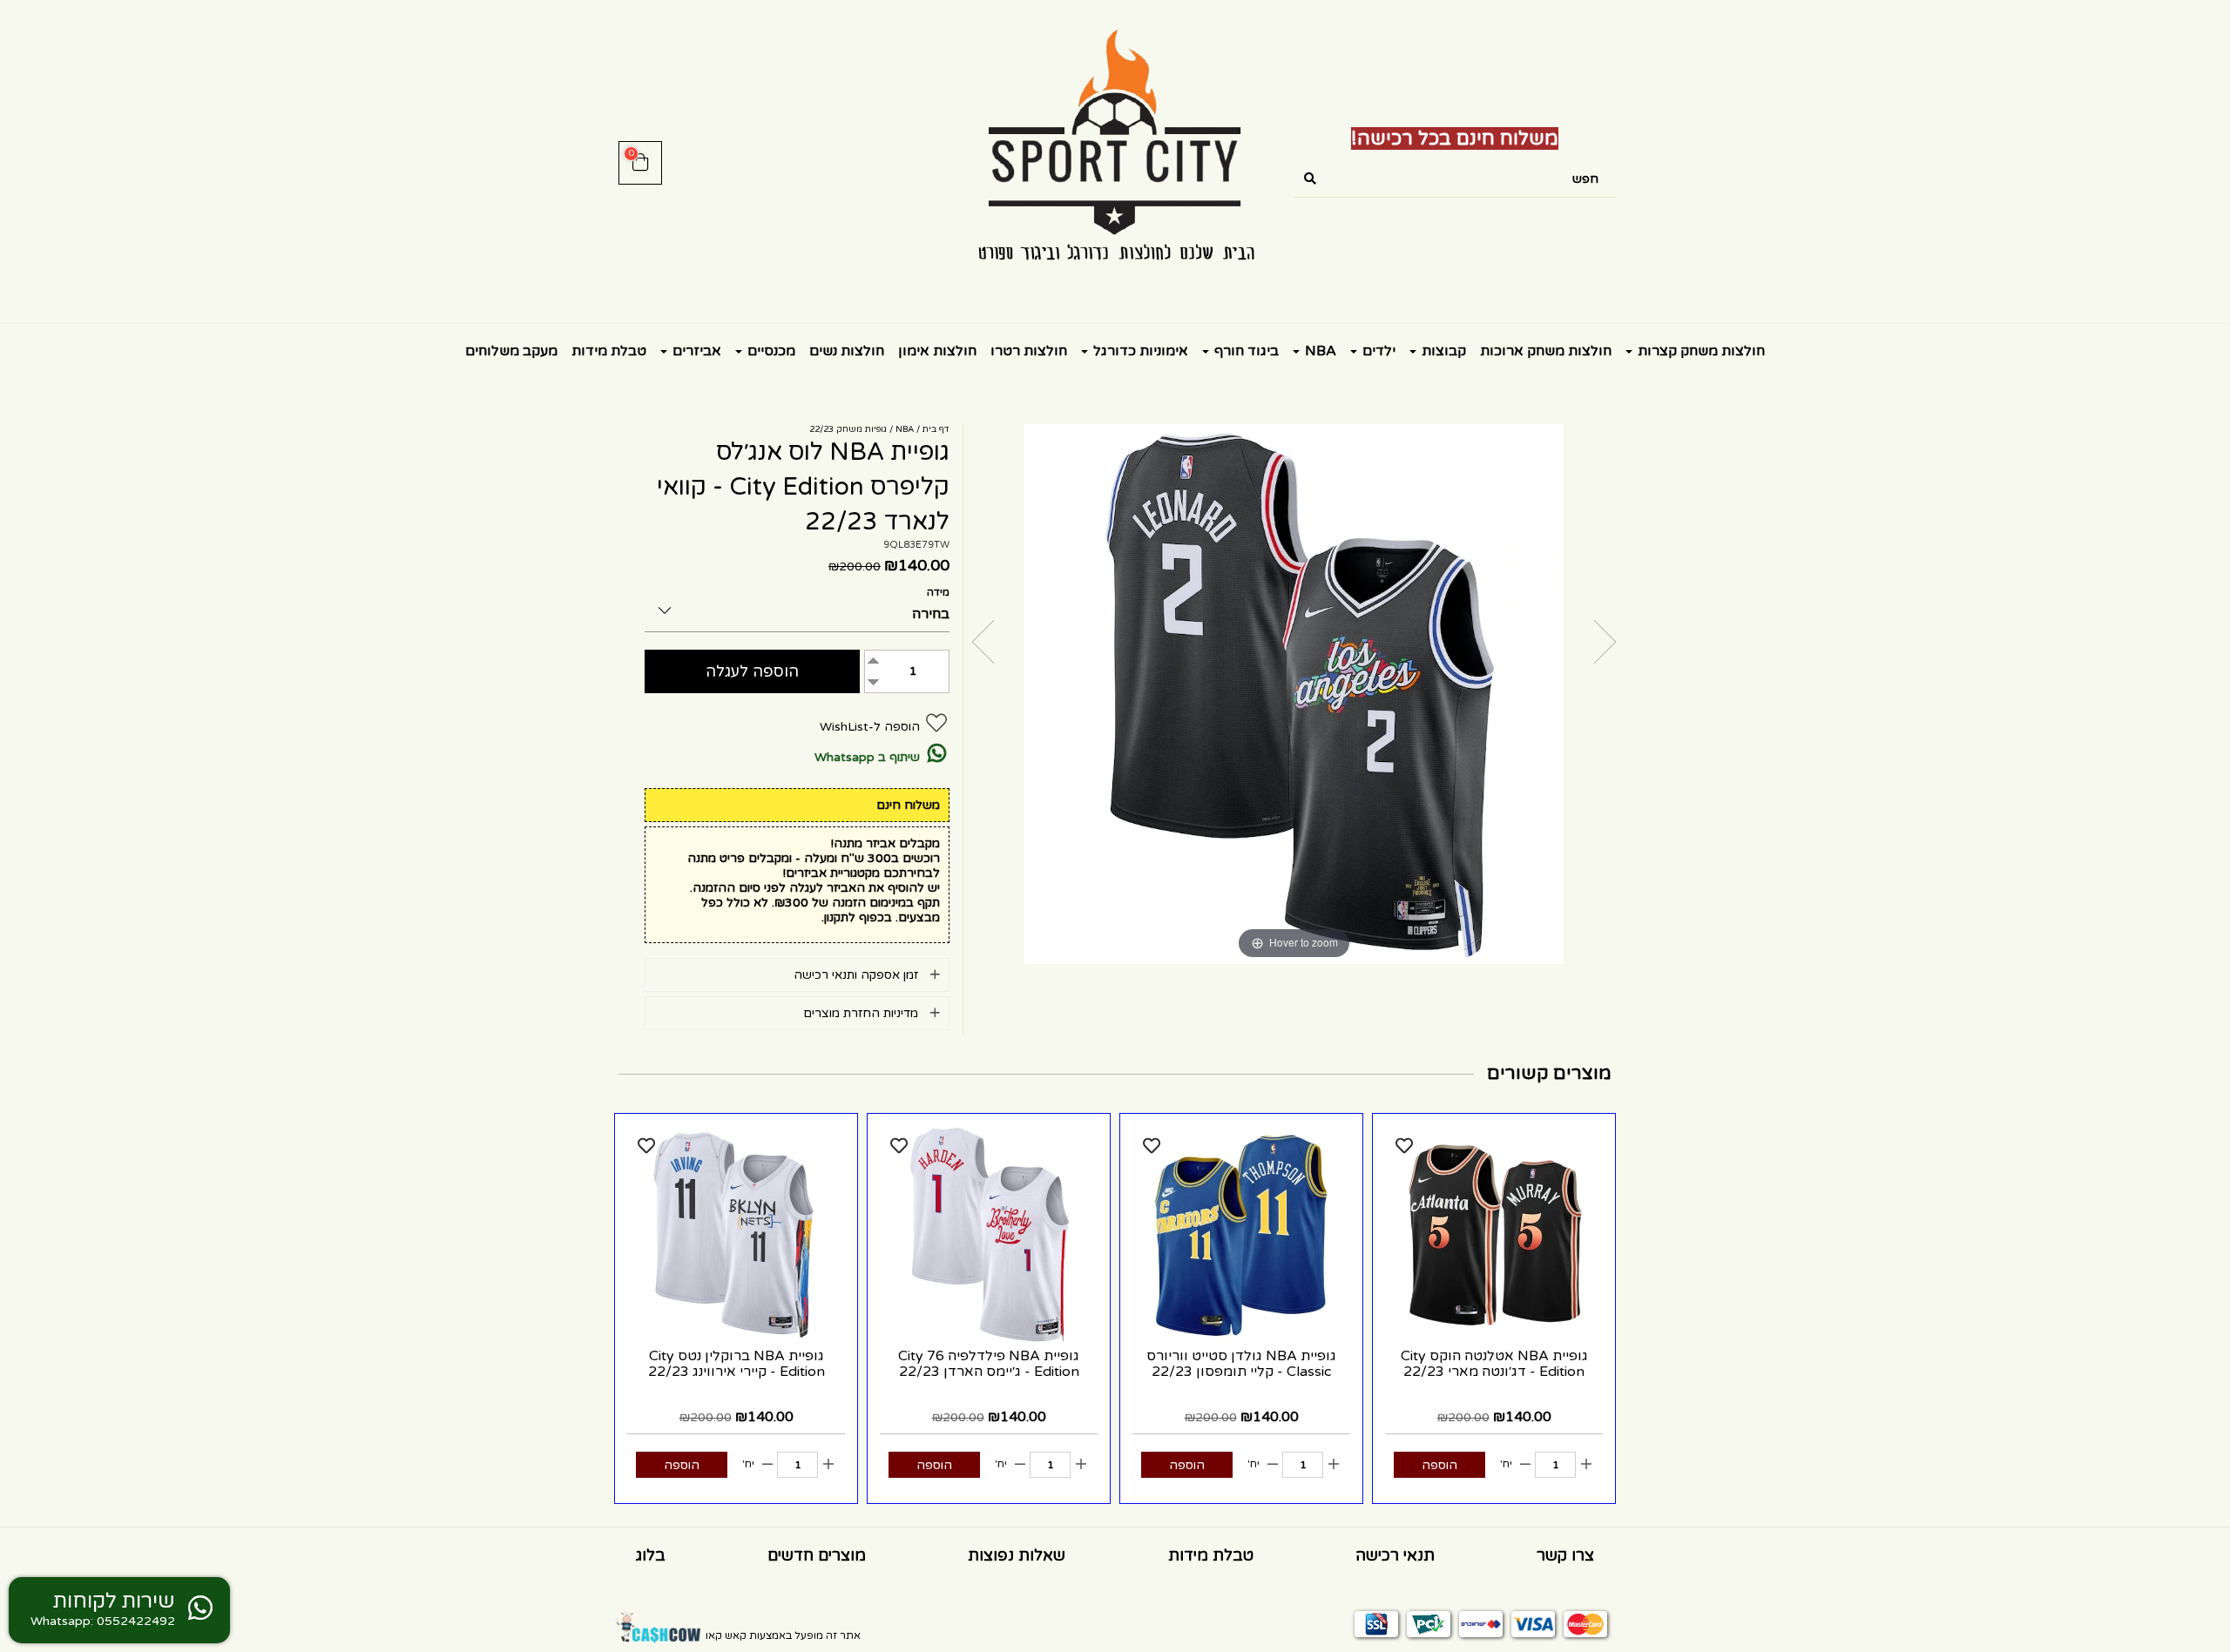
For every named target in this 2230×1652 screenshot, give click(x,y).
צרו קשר (1565, 1555)
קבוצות (1442, 351)
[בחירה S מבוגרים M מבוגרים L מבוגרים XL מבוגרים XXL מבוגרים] (797, 607)
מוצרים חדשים (817, 1555)
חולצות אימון (937, 351)
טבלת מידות (609, 351)
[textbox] (1455, 139)
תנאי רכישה (1395, 1555)
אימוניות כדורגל (1139, 351)
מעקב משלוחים (511, 351)
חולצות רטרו (1029, 351)
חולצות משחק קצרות (1700, 351)
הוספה (1439, 1465)
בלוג (651, 1555)
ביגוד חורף (1245, 351)
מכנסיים (770, 351)
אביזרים (695, 351)
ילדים (1377, 351)
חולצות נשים (847, 351)
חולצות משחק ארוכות (1546, 351)
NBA (1319, 351)
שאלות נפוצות (1017, 1555)
